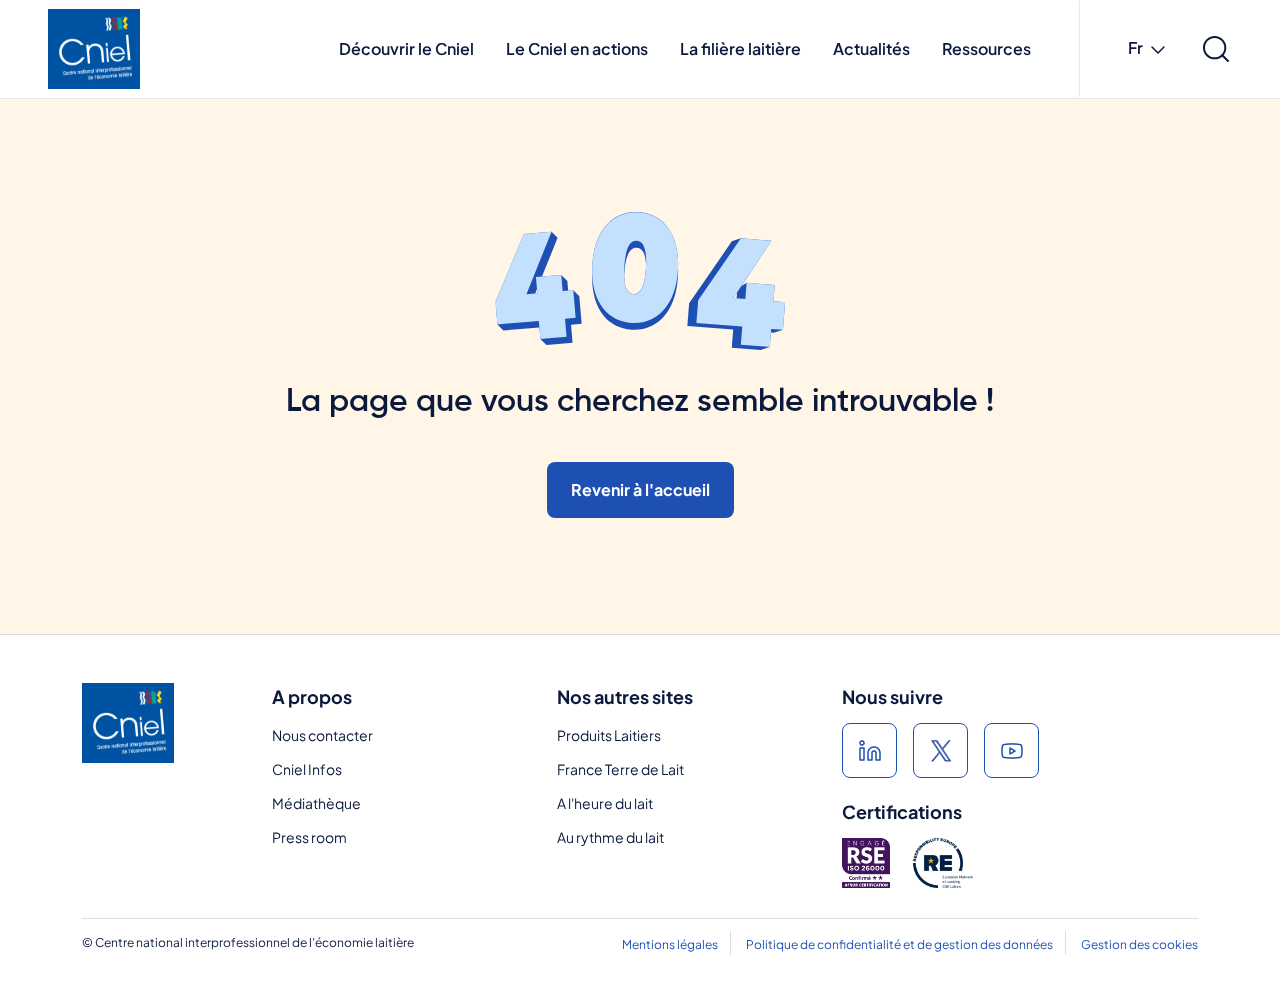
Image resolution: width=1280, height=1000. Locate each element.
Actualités (871, 48)
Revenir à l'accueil (640, 489)
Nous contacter (322, 735)
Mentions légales (670, 944)
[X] (940, 750)
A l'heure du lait (605, 803)
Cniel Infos (307, 769)
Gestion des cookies (1139, 944)
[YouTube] (1011, 750)
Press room (309, 837)
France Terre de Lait (620, 769)
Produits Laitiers (609, 735)
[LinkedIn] (869, 750)
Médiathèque (316, 803)
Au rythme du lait (610, 837)
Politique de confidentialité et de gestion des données (899, 944)
